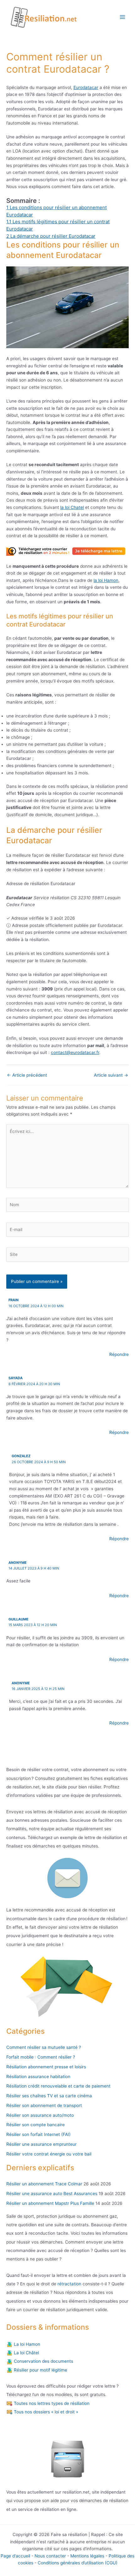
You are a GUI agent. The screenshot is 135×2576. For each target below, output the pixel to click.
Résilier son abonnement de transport (44, 2105)
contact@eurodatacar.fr (75, 1052)
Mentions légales (87, 2556)
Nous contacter (50, 2556)
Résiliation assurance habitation (38, 2077)
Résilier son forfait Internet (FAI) (38, 2134)
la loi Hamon (106, 580)
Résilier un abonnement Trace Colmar (44, 2184)
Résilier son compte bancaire (35, 2125)
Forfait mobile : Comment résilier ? (41, 2057)
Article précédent (27, 1075)
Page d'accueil (15, 2556)
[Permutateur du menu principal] (123, 17)
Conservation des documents (43, 2361)
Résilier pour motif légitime (40, 2370)
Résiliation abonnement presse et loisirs (46, 2067)
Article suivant (111, 1075)
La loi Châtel (26, 2353)
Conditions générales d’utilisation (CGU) (78, 2563)
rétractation (69, 2284)
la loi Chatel (72, 507)
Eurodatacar (86, 87)
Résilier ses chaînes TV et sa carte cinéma (49, 2096)
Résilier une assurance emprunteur (41, 2144)
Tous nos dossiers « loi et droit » (45, 2412)
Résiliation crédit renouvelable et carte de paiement (58, 2086)
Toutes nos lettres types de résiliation (51, 2403)
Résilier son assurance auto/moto (40, 2115)
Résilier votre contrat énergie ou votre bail (49, 2154)
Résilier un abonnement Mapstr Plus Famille (50, 2203)
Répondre (119, 1354)
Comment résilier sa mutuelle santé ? (44, 2047)
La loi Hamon (26, 2344)
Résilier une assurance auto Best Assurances (52, 2194)
